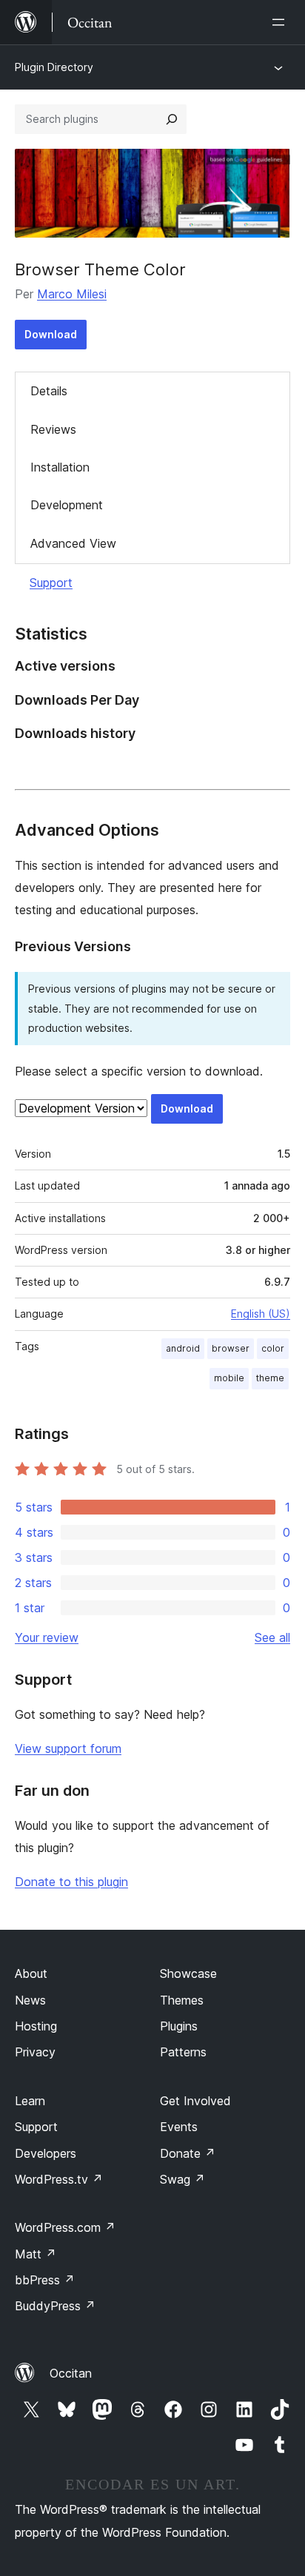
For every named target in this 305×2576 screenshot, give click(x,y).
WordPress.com (65, 2227)
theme (270, 1378)
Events (179, 2127)
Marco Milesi (72, 294)
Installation (60, 467)
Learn (30, 2101)
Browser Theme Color (100, 269)
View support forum (68, 1748)
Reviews (53, 429)
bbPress (45, 2280)
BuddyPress (55, 2306)
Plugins (179, 2026)
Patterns (183, 2052)
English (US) (261, 1314)
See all (272, 1637)
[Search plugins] (172, 119)
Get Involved (195, 2101)
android (183, 1348)
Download (51, 334)
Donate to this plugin (71, 1882)
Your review (47, 1637)
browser (231, 1348)
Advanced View (73, 543)
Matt (36, 2254)
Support (51, 583)
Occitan (71, 2373)
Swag (182, 2179)
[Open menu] (281, 22)
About (31, 1973)
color (273, 1348)
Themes (182, 2000)
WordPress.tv (59, 2179)
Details (49, 391)
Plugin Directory (54, 67)
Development (67, 505)
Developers (46, 2153)
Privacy (35, 2052)
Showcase (188, 1973)
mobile (229, 1378)
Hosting (36, 2026)
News (30, 2000)
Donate (188, 2153)
